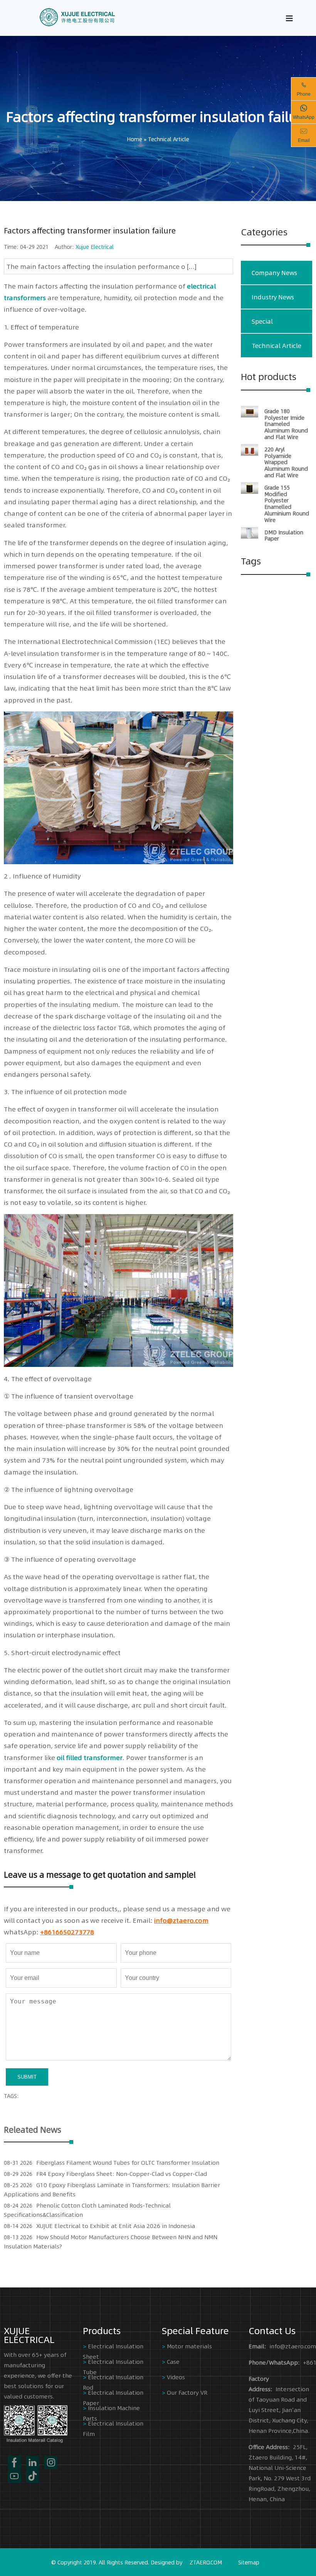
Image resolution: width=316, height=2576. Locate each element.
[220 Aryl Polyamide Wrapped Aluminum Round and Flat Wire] (250, 453)
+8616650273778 (67, 1932)
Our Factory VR (187, 2392)
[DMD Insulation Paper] (250, 536)
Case (173, 2361)
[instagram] (51, 2462)
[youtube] (14, 2476)
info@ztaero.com (181, 1920)
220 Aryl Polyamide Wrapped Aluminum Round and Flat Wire (286, 462)
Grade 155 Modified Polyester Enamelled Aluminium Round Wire (287, 503)
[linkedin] (33, 2462)
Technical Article (169, 139)
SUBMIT (27, 2077)
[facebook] (14, 2462)
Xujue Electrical (95, 247)
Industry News (273, 297)
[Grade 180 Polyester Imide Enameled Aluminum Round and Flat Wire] (250, 415)
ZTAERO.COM (206, 2562)
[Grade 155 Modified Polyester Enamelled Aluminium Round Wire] (250, 492)
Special (262, 321)
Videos (176, 2377)
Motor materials (189, 2346)
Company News (274, 273)
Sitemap (249, 2562)
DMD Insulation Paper (284, 535)
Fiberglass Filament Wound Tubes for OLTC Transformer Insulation (128, 2162)
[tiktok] (33, 2476)
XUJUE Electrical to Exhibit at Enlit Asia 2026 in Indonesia (116, 2225)
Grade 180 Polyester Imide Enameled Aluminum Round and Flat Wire (286, 424)
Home (134, 139)
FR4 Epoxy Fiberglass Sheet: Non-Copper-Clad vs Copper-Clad (122, 2173)
